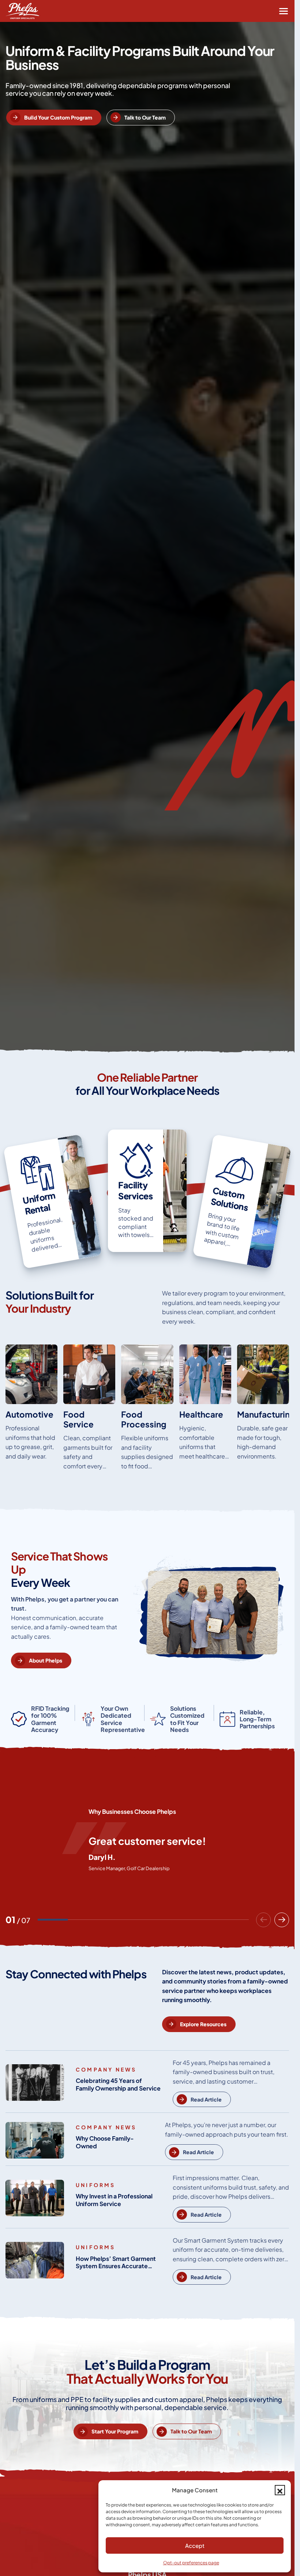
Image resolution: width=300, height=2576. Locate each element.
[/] (31, 1410)
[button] (280, 2490)
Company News (106, 2069)
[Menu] (284, 11)
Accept (195, 2545)
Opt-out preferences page (191, 2563)
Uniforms (96, 2185)
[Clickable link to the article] (53, 1201)
